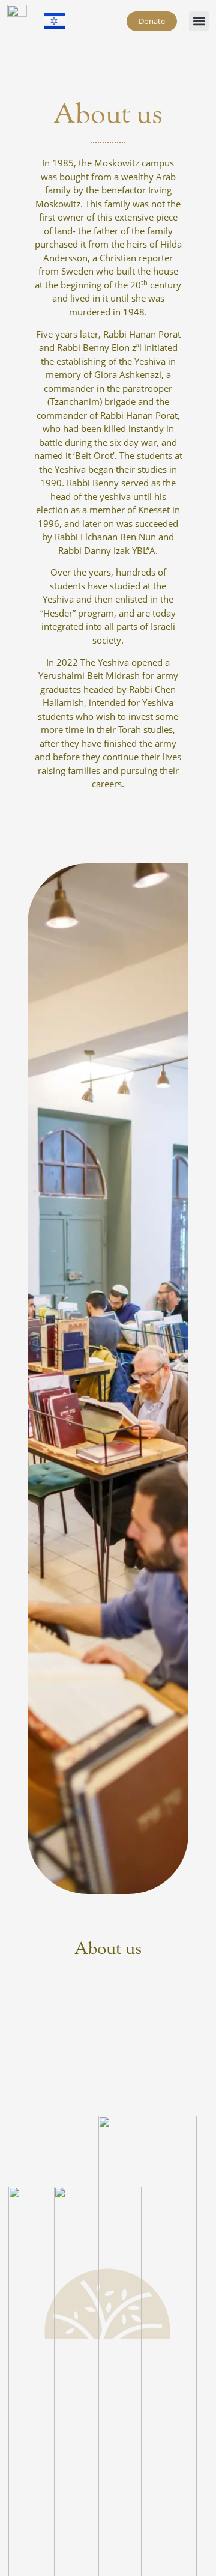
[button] (199, 21)
